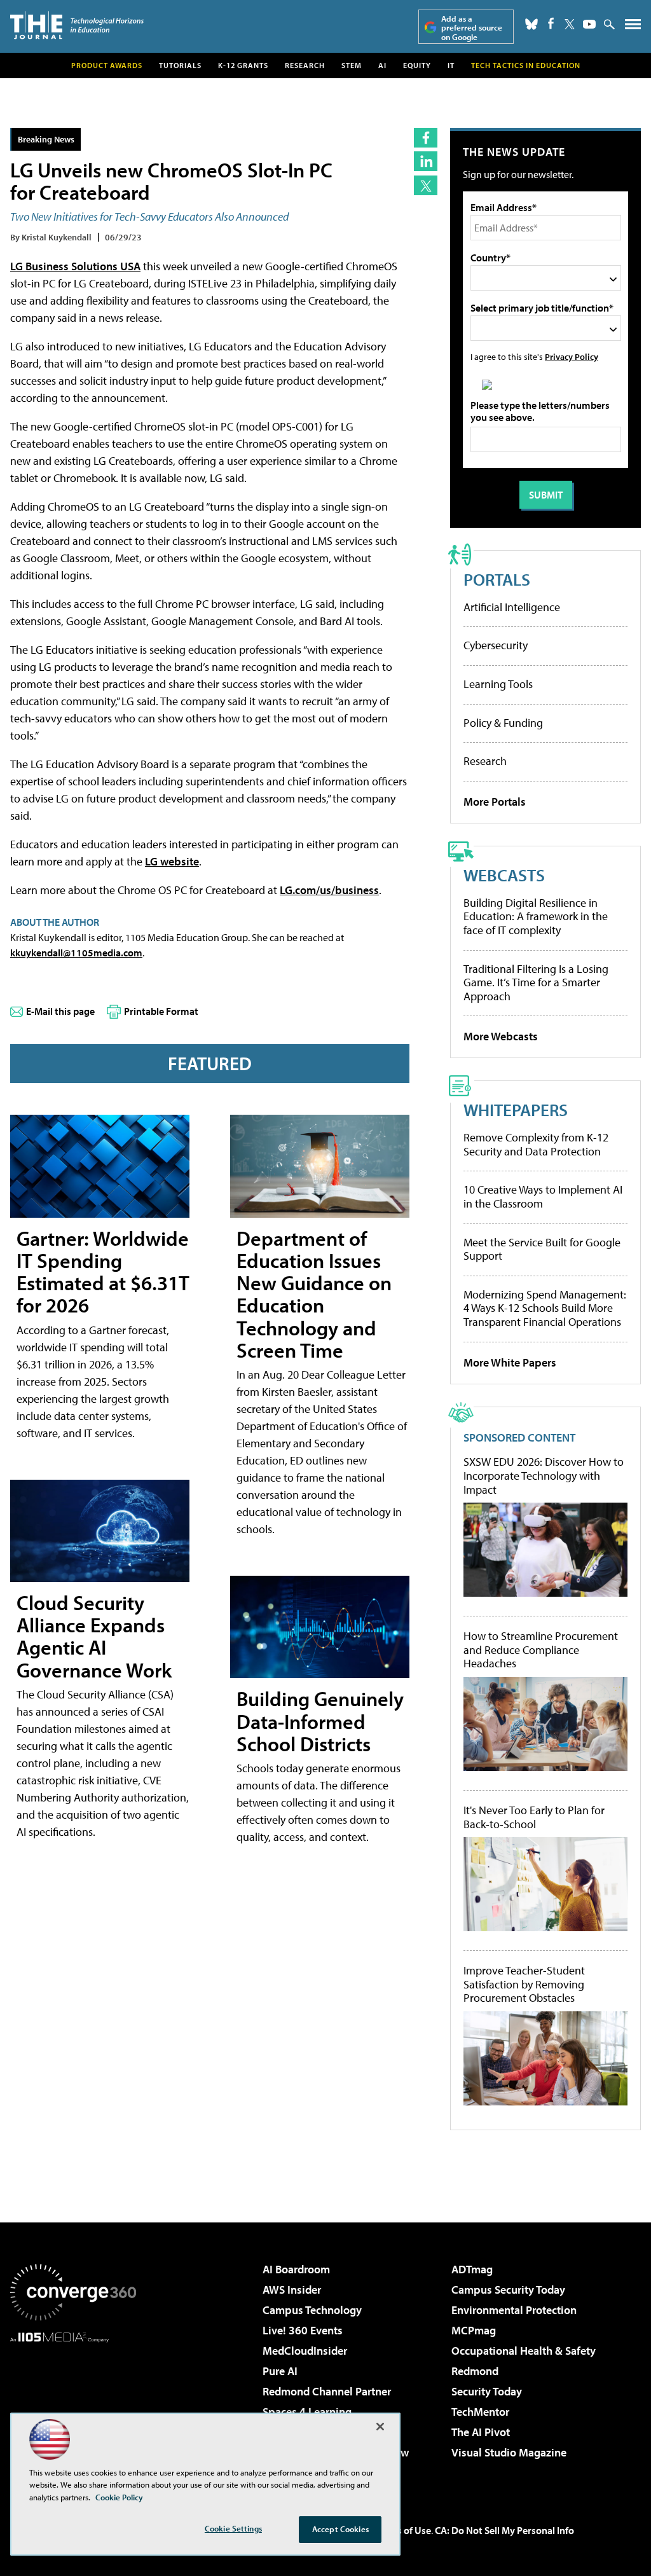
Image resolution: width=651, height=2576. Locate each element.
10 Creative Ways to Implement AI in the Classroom (543, 1196)
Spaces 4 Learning (307, 2412)
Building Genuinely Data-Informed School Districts (320, 1721)
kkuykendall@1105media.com (76, 953)
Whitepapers (516, 1109)
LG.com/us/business (329, 890)
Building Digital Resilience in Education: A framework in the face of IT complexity (536, 916)
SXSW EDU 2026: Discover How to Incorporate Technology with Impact (544, 1476)
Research (305, 65)
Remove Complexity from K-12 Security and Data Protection (536, 1144)
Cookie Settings (233, 2528)
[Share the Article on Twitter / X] (426, 185)
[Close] (380, 2427)
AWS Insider (292, 2290)
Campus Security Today (508, 2290)
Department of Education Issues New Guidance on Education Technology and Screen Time (314, 1294)
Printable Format (161, 1011)
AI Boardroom (296, 2269)
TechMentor (480, 2412)
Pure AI (280, 2371)
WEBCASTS (504, 875)
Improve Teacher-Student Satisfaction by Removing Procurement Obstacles (524, 1984)
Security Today (487, 2391)
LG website (172, 861)
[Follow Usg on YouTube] (589, 24)
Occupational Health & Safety (524, 2351)
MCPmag (474, 2330)
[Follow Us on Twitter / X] (570, 24)
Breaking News (46, 139)
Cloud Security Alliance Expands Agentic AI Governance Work (94, 1636)
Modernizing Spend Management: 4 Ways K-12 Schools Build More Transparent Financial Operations (545, 1308)
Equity (417, 65)
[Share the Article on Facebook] (426, 138)
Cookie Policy (119, 2497)
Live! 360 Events (303, 2330)
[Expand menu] (633, 27)
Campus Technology (312, 2310)
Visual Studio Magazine (509, 2452)
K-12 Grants (243, 65)
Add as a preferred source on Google (472, 28)
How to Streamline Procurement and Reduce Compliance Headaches (541, 1650)
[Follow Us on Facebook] (551, 23)
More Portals (495, 802)
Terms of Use (403, 2530)
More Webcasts (501, 1036)
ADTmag (472, 2269)
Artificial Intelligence (512, 607)
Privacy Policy (572, 356)
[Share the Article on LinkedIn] (426, 161)
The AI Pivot (481, 2432)
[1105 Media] (73, 2407)
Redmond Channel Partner (327, 2391)
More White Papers (510, 1362)
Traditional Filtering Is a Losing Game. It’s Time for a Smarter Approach (536, 982)
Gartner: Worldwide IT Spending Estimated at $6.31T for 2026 (103, 1272)
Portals (497, 579)
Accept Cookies (340, 2529)
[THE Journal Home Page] (77, 25)
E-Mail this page (60, 1011)
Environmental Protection (514, 2310)
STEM (352, 65)
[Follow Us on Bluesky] (531, 24)
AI (382, 65)
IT (451, 65)
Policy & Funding (503, 723)
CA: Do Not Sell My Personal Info (504, 2530)
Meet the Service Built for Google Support (542, 1249)
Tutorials (180, 65)
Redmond (475, 2371)
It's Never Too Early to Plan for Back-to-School (534, 1817)
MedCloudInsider (305, 2351)
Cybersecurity (496, 645)
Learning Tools (498, 684)
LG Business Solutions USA (75, 266)
